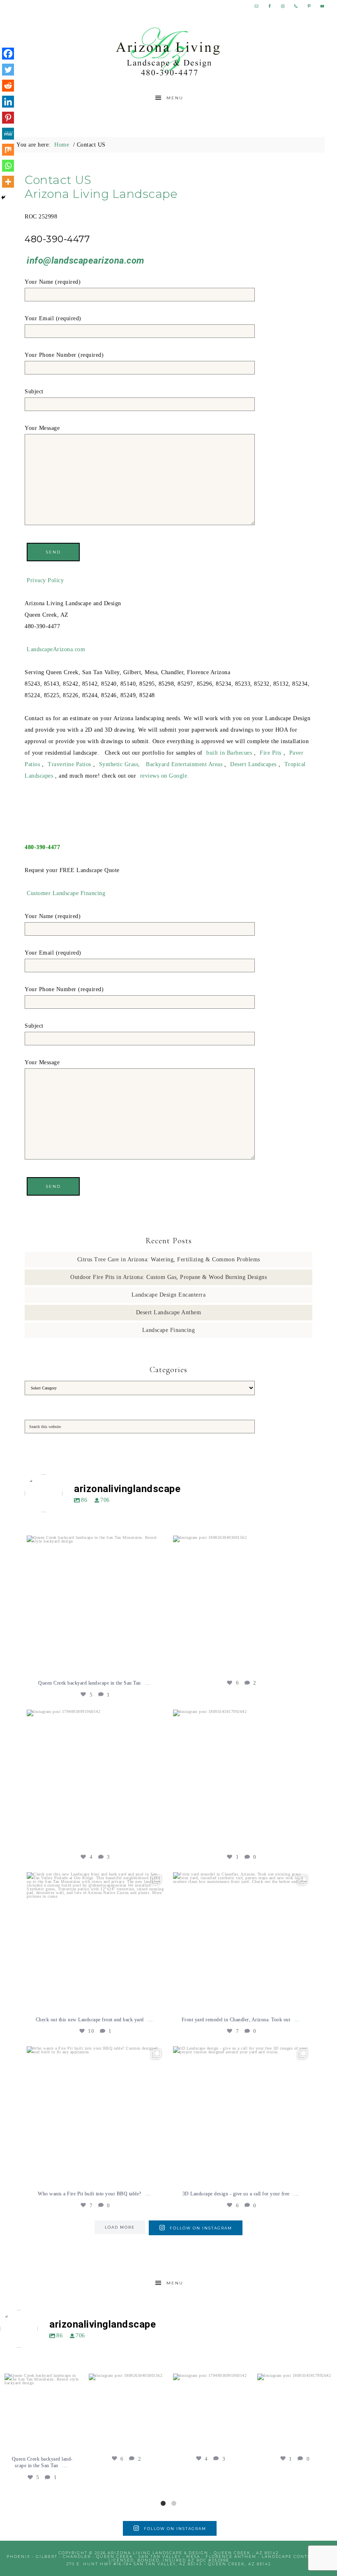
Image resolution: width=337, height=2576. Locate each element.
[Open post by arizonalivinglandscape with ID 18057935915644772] (95, 1941)
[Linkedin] (8, 102)
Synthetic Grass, (120, 764)
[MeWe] (8, 134)
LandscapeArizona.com (56, 649)
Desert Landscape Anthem (169, 1312)
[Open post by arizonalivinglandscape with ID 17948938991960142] (95, 1778)
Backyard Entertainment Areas (184, 764)
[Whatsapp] (8, 166)
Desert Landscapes (253, 764)
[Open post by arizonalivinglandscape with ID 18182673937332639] (95, 2115)
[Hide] (3, 197)
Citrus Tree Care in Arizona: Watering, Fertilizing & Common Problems (169, 1259)
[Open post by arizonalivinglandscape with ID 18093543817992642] (242, 1778)
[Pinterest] (8, 118)
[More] (8, 182)
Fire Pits (271, 753)
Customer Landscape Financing (66, 893)
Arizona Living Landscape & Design (168, 52)
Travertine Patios (69, 764)
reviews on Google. (165, 776)
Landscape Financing (169, 1330)
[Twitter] (8, 70)
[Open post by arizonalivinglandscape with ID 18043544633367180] (242, 2115)
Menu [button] (175, 98)
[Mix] (8, 150)
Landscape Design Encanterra (169, 1295)
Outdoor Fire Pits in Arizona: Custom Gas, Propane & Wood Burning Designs (168, 1277)
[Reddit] (8, 86)
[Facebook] (8, 54)
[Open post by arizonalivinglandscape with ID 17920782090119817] (242, 1941)
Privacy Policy (45, 580)
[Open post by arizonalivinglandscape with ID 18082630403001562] (242, 1604)
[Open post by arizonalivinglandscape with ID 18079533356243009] (95, 1604)
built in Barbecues (229, 753)
